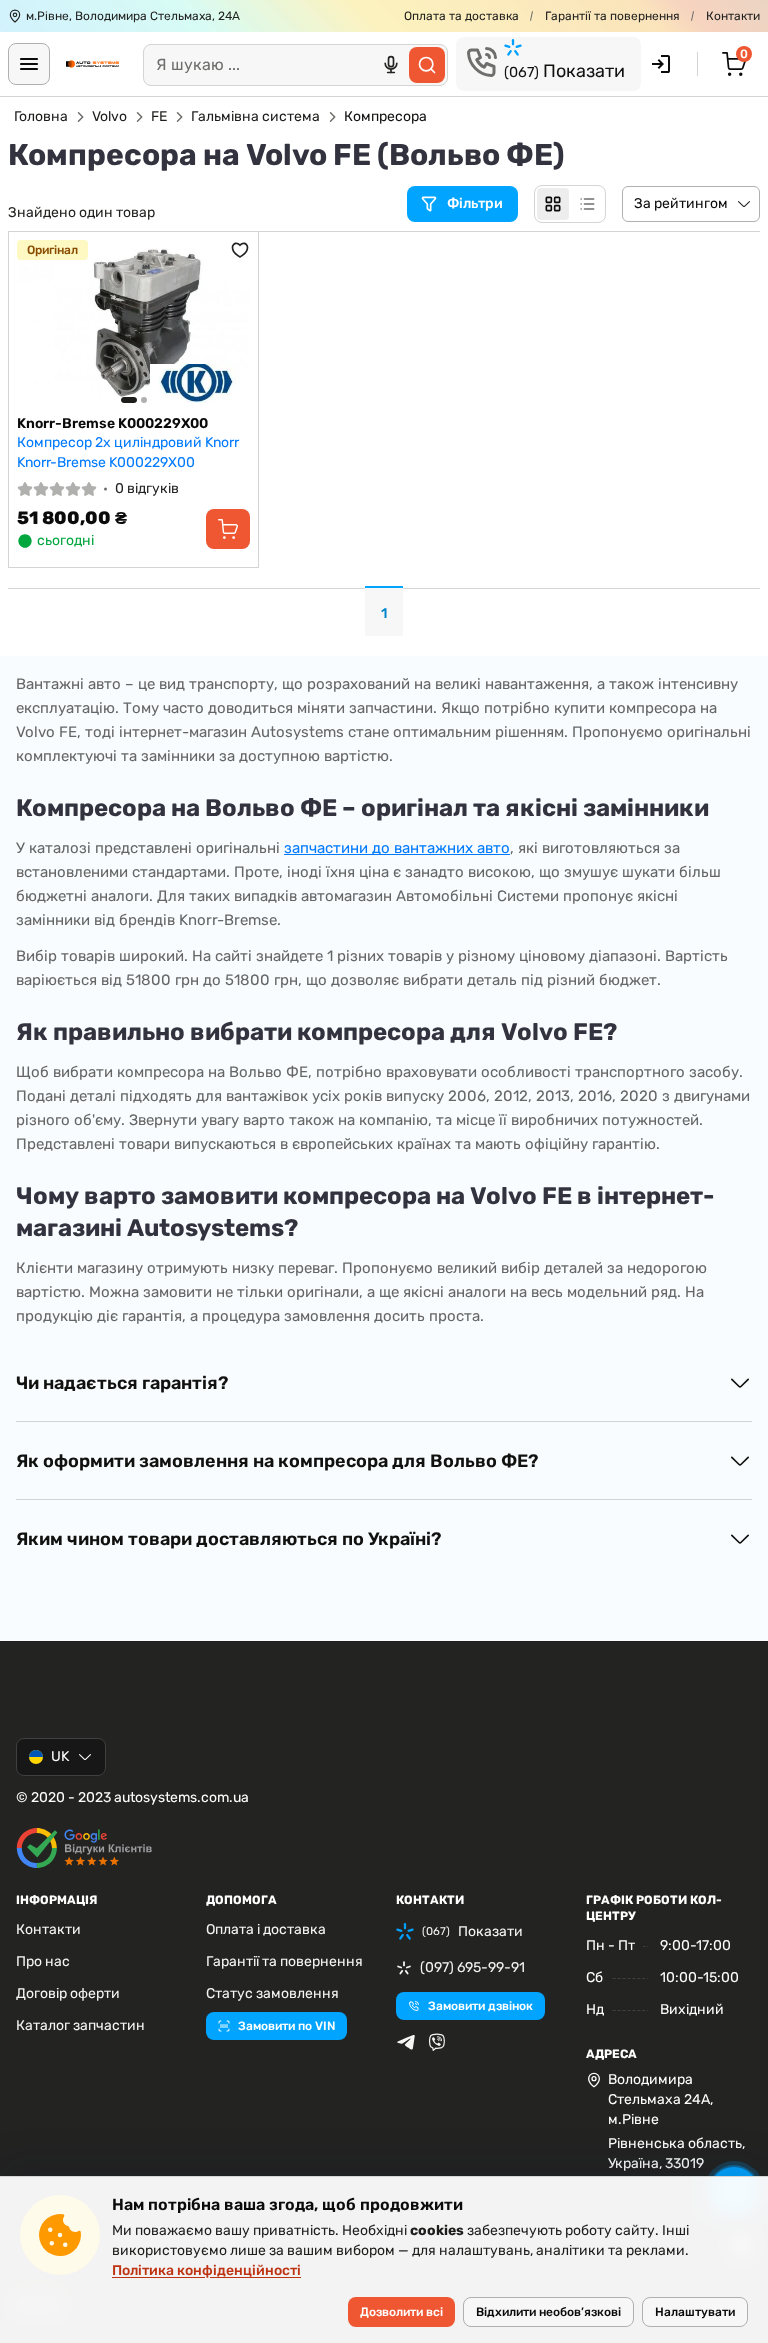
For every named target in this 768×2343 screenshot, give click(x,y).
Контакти (733, 16)
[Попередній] (37, 324)
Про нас (43, 1961)
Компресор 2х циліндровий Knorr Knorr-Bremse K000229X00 (128, 452)
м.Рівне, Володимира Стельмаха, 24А (133, 16)
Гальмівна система (255, 116)
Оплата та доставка (461, 16)
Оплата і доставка (266, 1929)
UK (60, 1756)
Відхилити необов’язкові (548, 2312)
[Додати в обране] (240, 250)
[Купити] (228, 529)
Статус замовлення (272, 1993)
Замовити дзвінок (480, 2006)
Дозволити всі (401, 2312)
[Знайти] (427, 65)
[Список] (587, 204)
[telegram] (406, 2042)
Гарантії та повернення (612, 16)
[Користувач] (661, 64)
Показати (564, 71)
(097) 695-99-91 (472, 1967)
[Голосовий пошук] (391, 65)
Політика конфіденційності (206, 2270)
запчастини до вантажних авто (397, 848)
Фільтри (476, 203)
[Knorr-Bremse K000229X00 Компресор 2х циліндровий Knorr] (133, 323)
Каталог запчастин (80, 2025)
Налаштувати (695, 2312)
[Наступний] (230, 324)
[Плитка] (553, 204)
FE (159, 116)
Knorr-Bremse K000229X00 (112, 423)
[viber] (437, 2042)
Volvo (109, 116)
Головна (41, 116)
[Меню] (29, 64)
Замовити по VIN (286, 2026)
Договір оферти (68, 1993)
